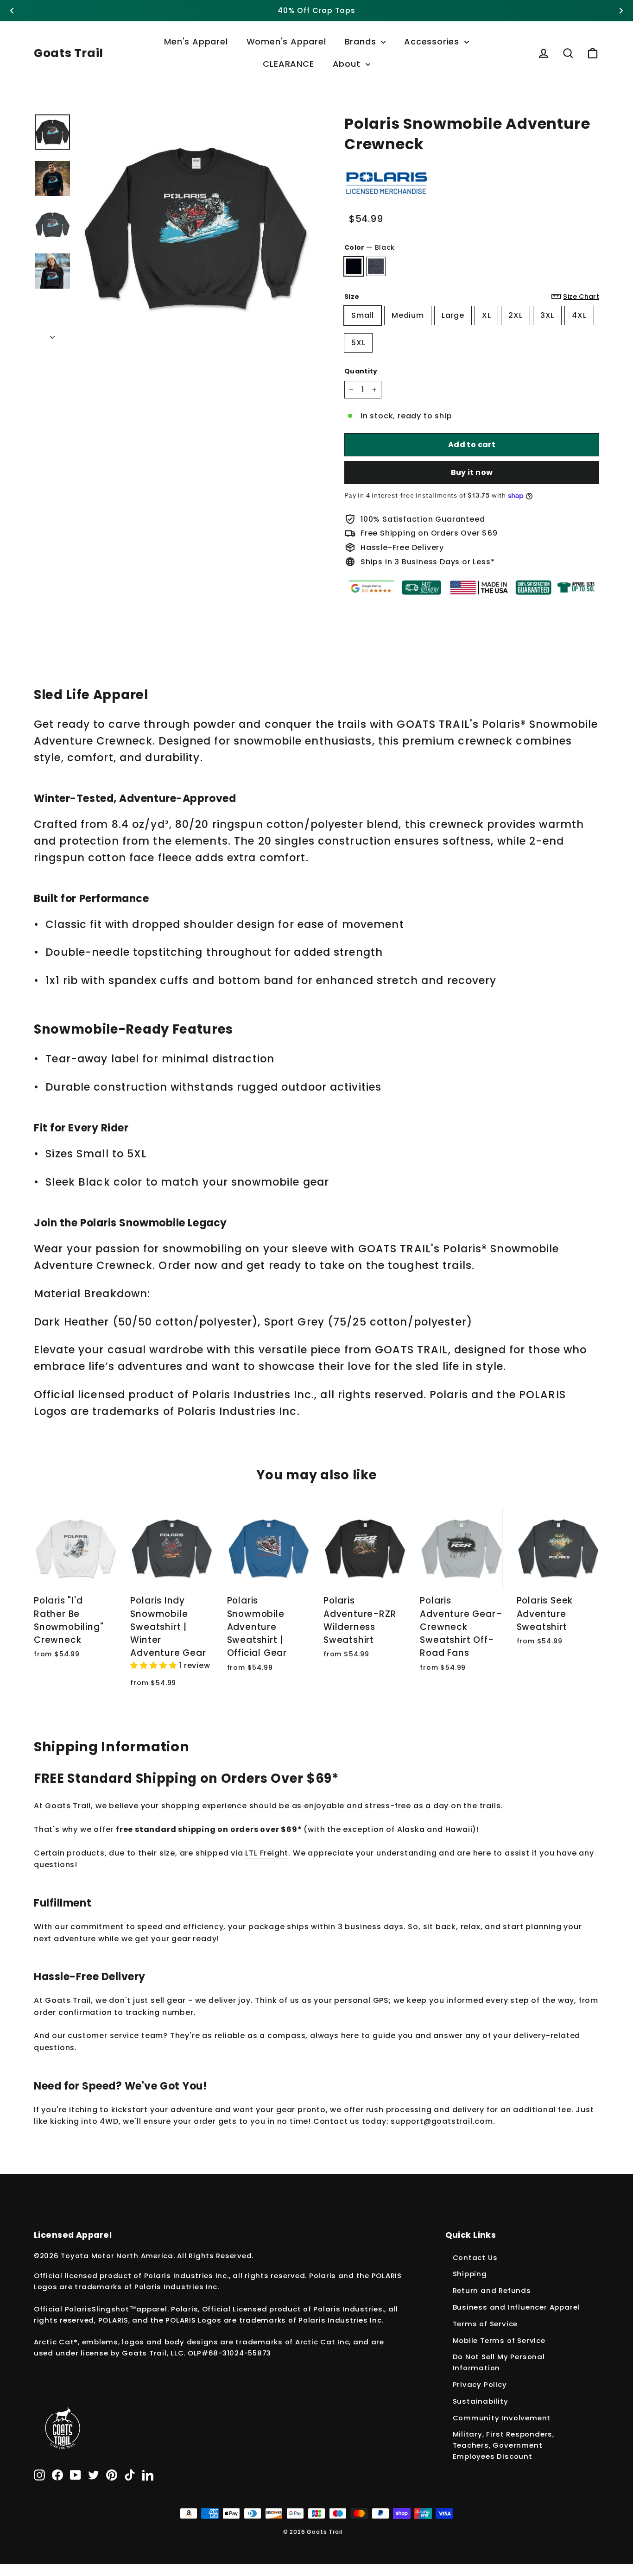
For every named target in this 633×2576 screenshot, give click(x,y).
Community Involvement (502, 2418)
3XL (547, 315)
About (348, 64)
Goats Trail (69, 53)
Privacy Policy (480, 2384)
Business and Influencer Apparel (516, 2307)
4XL (579, 315)
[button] (155, 1665)
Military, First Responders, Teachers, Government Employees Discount (504, 2445)
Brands (362, 41)
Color (370, 247)
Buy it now (472, 472)
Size (472, 297)
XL (487, 315)
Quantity (361, 371)
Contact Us (475, 2257)
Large (453, 315)
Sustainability (481, 2401)
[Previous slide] (12, 11)
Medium (408, 315)
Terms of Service (485, 2324)
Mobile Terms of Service (499, 2340)
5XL (358, 343)
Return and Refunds (492, 2290)
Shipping (470, 2274)
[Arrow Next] (52, 335)
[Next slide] (621, 11)
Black (354, 266)
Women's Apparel (286, 41)
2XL (515, 315)
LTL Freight (267, 1853)
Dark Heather (376, 266)
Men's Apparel (196, 41)
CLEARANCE (288, 64)
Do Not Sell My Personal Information (499, 2362)
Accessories (433, 41)
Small (363, 315)
